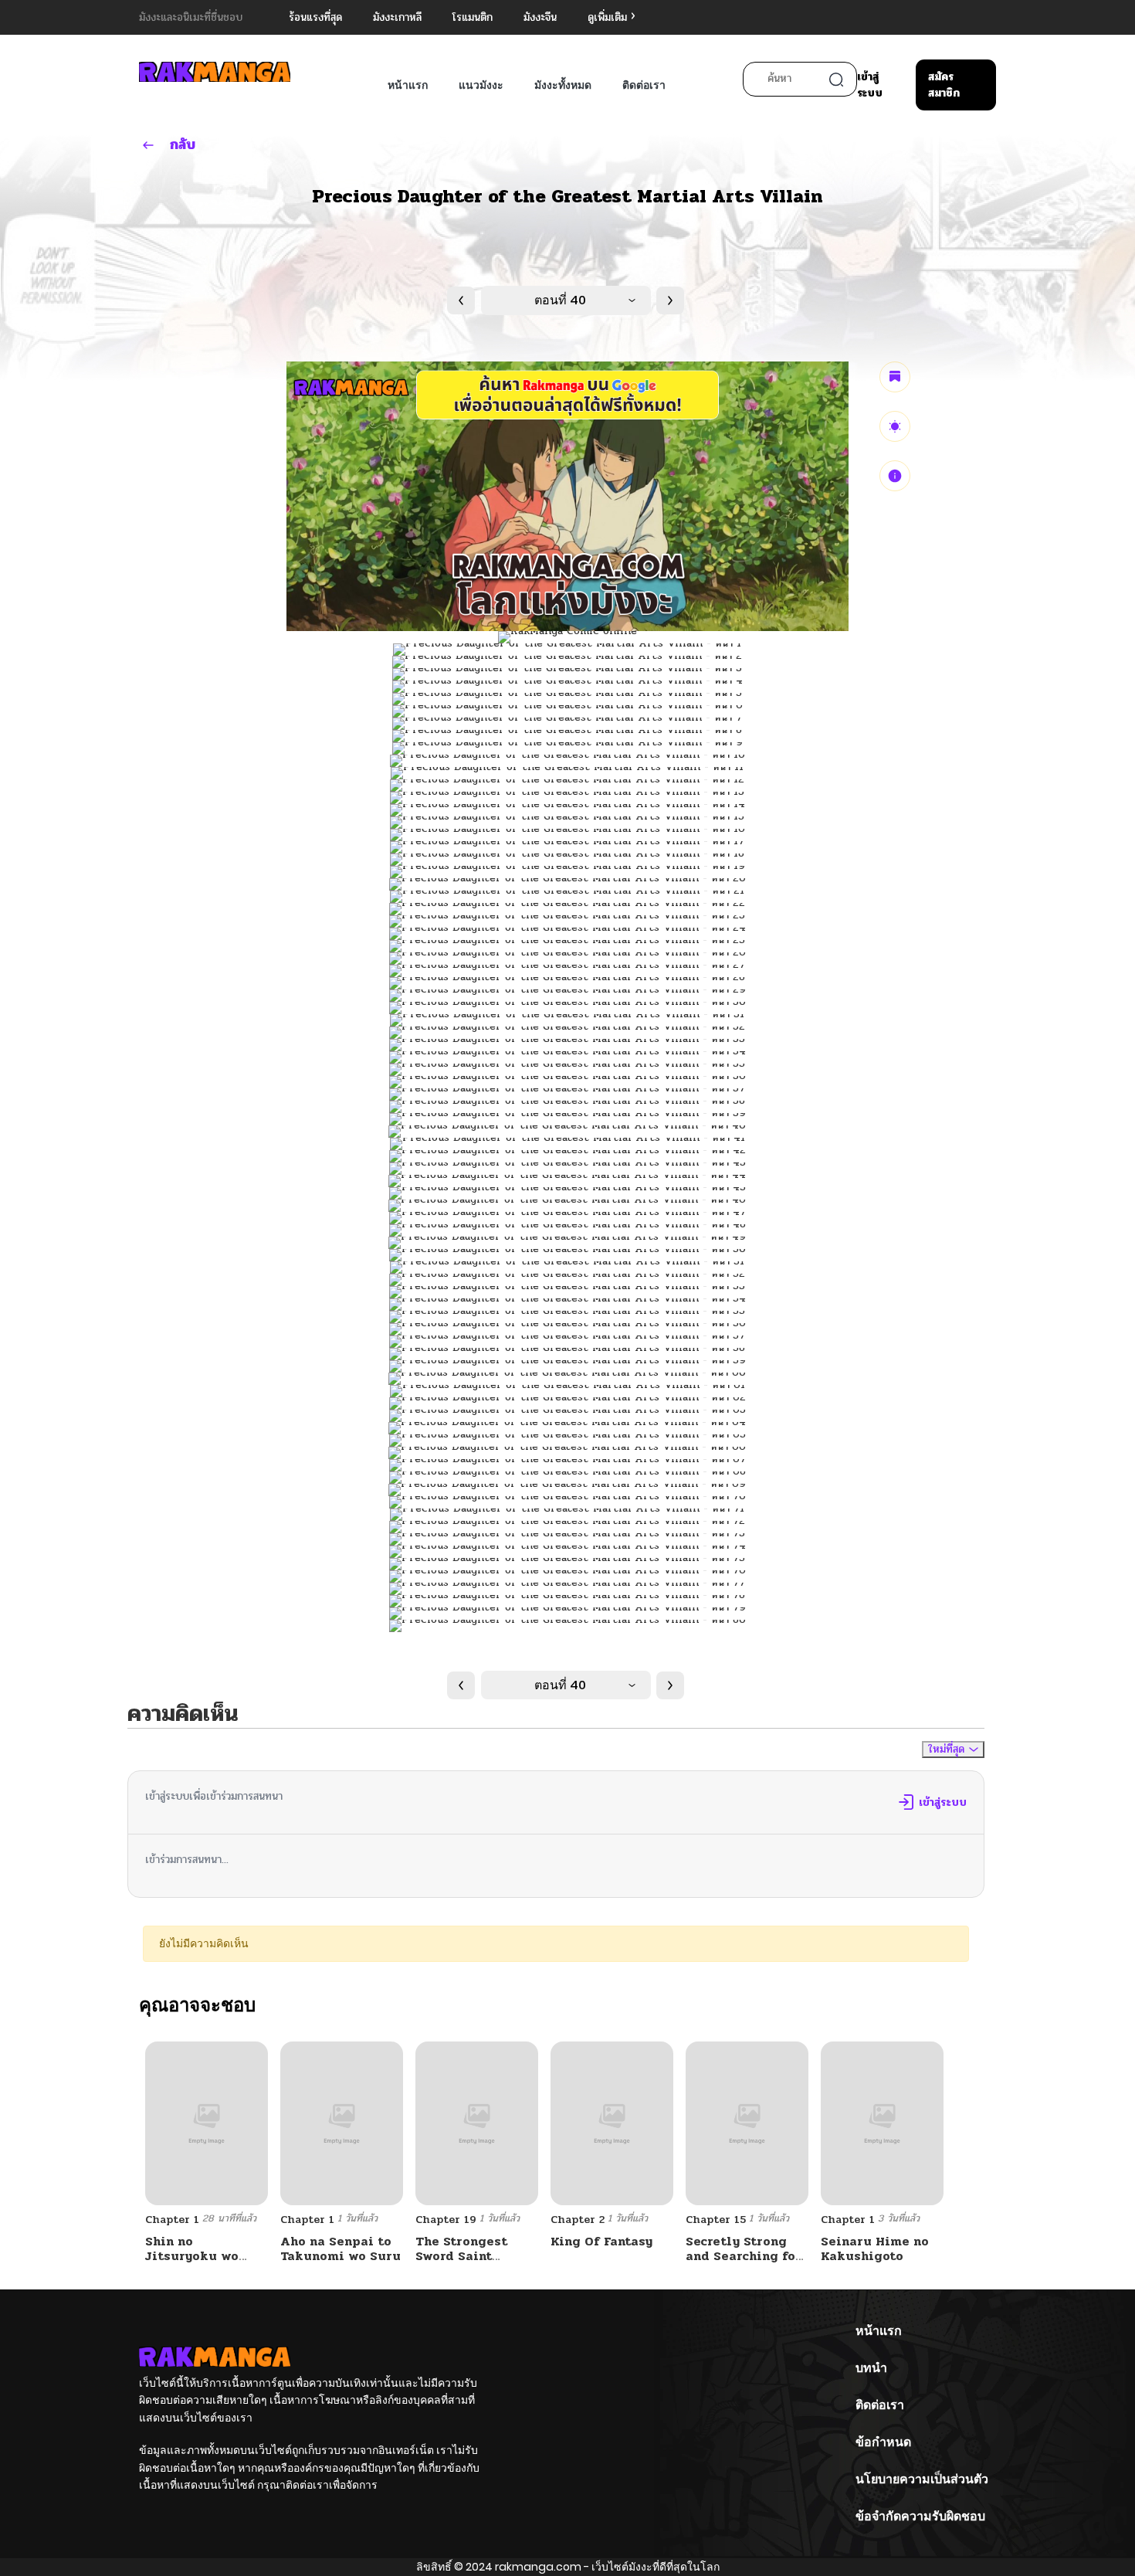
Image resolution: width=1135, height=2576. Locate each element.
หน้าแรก (408, 85)
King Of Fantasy (601, 2241)
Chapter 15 (716, 2220)
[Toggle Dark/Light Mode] (895, 426)
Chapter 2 (578, 2220)
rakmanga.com (538, 2567)
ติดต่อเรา (644, 85)
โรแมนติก (473, 17)
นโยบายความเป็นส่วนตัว (922, 2479)
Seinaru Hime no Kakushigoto (875, 2248)
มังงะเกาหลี (397, 17)
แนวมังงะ (481, 85)
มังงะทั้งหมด (563, 85)
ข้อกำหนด (883, 2442)
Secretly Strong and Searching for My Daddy (744, 2256)
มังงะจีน (540, 17)
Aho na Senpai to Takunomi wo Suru (340, 2248)
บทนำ (871, 2368)
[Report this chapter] (895, 476)
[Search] (836, 80)
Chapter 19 (446, 2220)
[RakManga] (215, 71)
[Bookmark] (895, 377)
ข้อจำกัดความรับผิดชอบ (920, 2516)
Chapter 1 (172, 2220)
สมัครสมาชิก (944, 85)
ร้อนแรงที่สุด (315, 17)
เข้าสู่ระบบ (870, 85)
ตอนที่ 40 (560, 300)
